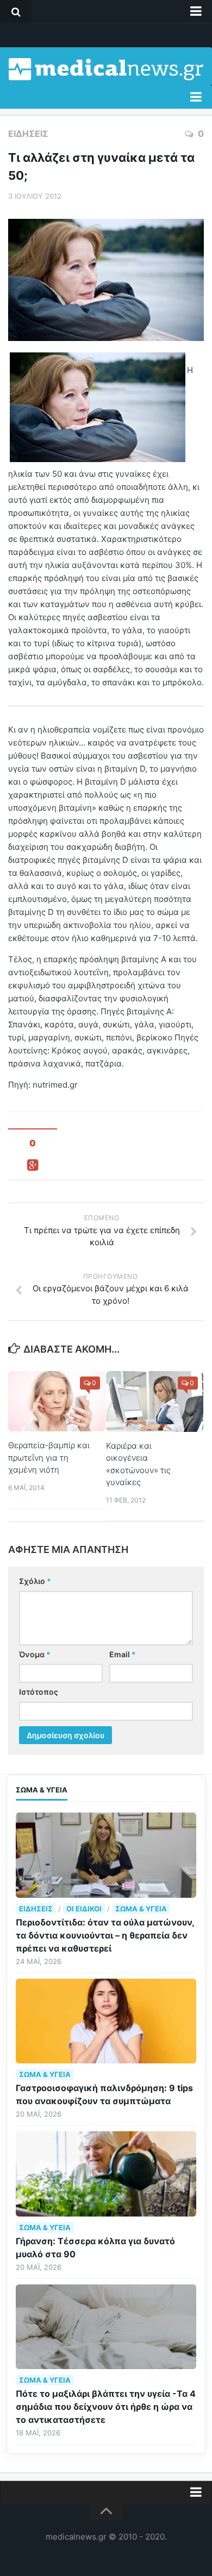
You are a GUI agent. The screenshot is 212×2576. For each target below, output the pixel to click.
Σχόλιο (35, 1581)
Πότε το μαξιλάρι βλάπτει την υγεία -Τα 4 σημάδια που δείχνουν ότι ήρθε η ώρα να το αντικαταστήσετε (106, 2407)
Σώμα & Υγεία (141, 1909)
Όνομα (35, 1654)
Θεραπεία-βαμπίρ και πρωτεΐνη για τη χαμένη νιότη (49, 1457)
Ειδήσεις (28, 134)
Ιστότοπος (39, 1692)
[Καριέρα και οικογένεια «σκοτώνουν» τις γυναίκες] (155, 1401)
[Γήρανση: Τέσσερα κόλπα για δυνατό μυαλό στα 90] (106, 2174)
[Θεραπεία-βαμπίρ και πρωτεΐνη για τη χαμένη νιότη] (57, 1401)
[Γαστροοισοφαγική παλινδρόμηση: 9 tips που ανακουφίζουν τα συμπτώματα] (106, 2021)
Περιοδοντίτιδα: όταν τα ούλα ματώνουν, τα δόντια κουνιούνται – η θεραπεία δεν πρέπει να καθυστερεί (105, 1935)
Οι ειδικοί (84, 1909)
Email (123, 1654)
